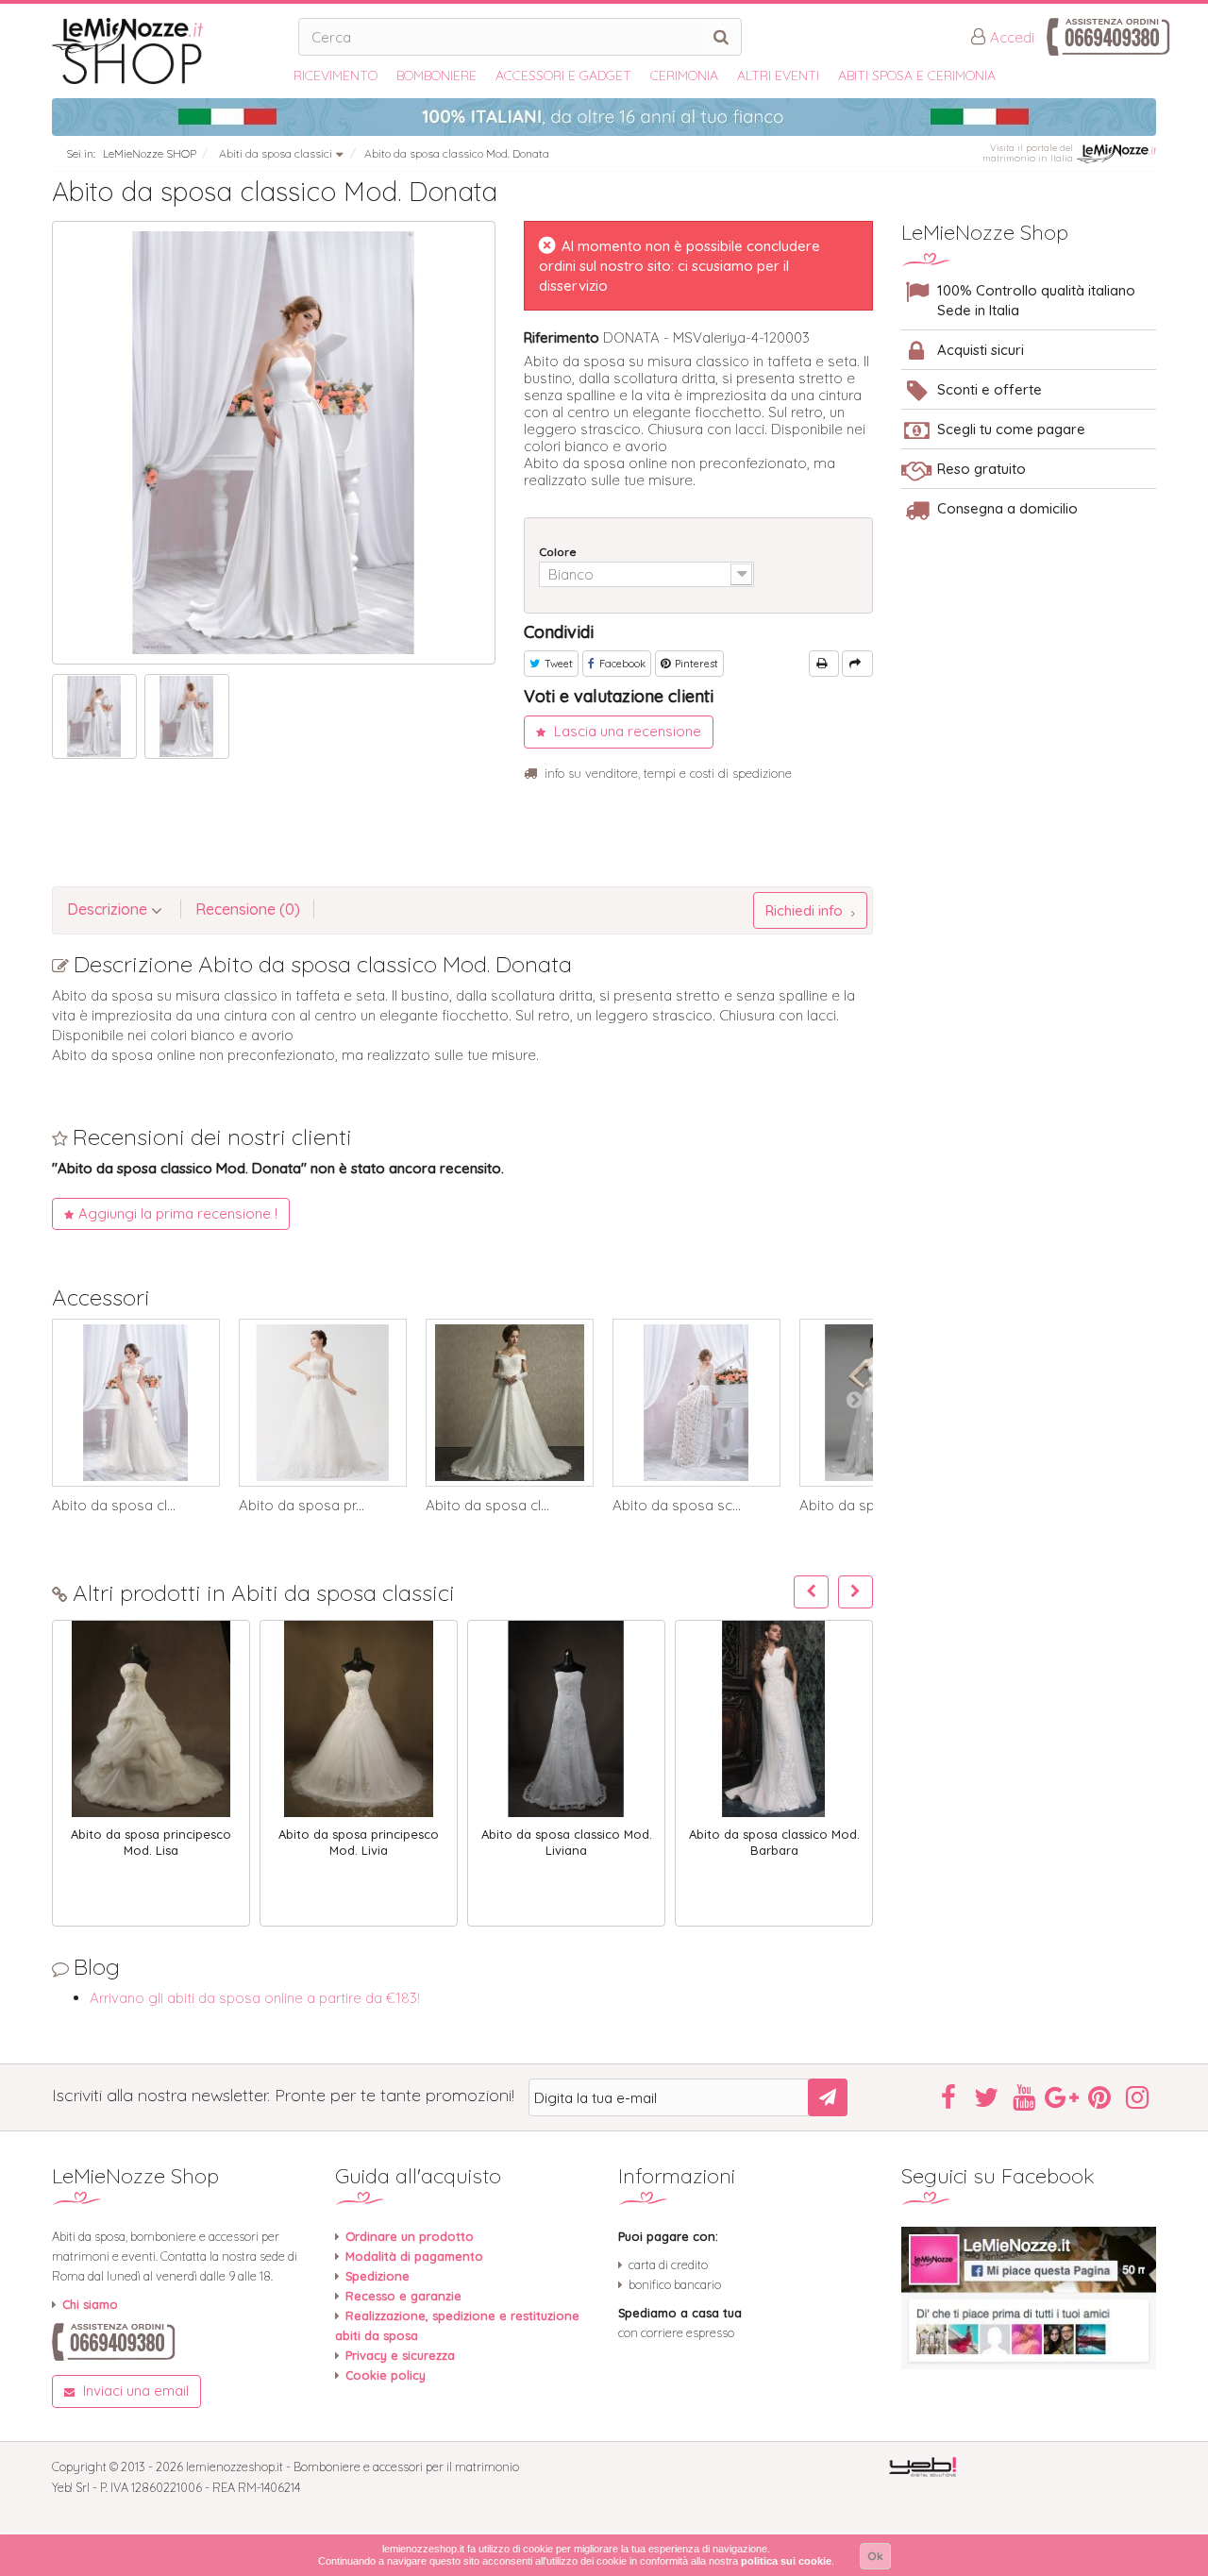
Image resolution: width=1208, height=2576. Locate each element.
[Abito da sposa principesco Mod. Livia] (359, 1719)
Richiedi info (806, 910)
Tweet (557, 664)
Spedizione (377, 2276)
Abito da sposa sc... (677, 1506)
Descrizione (109, 909)
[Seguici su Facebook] (1029, 2298)
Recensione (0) (248, 909)
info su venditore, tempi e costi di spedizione (668, 773)
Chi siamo (90, 2304)
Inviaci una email (134, 2391)
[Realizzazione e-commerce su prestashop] (923, 2466)
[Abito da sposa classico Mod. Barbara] (774, 1719)
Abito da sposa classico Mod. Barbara (774, 1842)
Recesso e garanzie (403, 2296)
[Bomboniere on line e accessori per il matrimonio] (168, 51)
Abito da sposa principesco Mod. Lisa (151, 1842)
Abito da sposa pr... (302, 1506)
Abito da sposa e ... (862, 1506)
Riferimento (562, 337)
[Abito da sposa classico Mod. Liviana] (566, 1719)
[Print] (824, 664)
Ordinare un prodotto (410, 2236)
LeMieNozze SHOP (150, 153)
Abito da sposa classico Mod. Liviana (567, 1842)
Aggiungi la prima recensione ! (178, 1213)
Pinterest (695, 664)
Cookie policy (386, 2375)
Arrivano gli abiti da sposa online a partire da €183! (255, 1998)
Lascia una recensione (626, 731)
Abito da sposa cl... (114, 1506)
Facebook (621, 664)
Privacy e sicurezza (400, 2355)
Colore (559, 552)
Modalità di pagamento (414, 2256)
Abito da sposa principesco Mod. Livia (359, 1842)
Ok (875, 2556)
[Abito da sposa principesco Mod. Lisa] (151, 1719)
